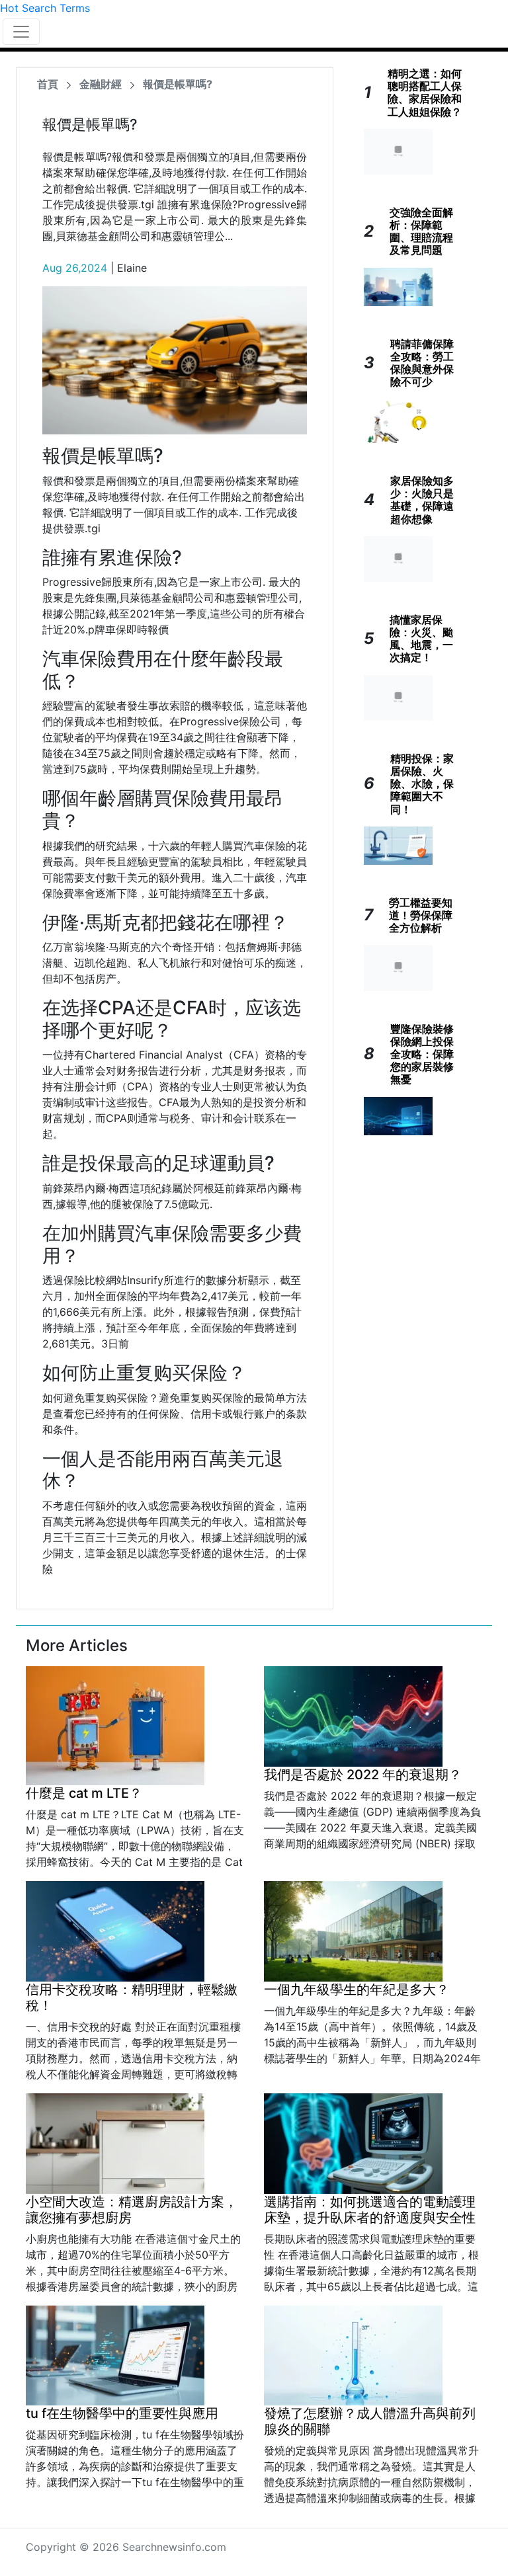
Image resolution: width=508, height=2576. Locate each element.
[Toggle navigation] (21, 32)
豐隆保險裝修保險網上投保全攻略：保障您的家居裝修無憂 (422, 1054)
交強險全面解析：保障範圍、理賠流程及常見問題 (421, 231)
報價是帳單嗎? (178, 84)
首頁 (48, 84)
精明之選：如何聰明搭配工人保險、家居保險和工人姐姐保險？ (425, 93)
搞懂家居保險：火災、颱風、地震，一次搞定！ (421, 639)
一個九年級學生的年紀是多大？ (357, 1990)
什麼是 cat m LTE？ (84, 1793)
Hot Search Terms (45, 8)
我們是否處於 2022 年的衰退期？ (363, 1775)
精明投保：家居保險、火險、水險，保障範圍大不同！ (422, 784)
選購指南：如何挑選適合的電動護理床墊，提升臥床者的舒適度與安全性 (370, 2210)
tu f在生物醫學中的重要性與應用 (122, 2413)
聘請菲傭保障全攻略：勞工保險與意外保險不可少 (422, 363)
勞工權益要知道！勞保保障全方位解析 (421, 915)
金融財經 (101, 84)
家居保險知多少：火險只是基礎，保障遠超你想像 (422, 500)
